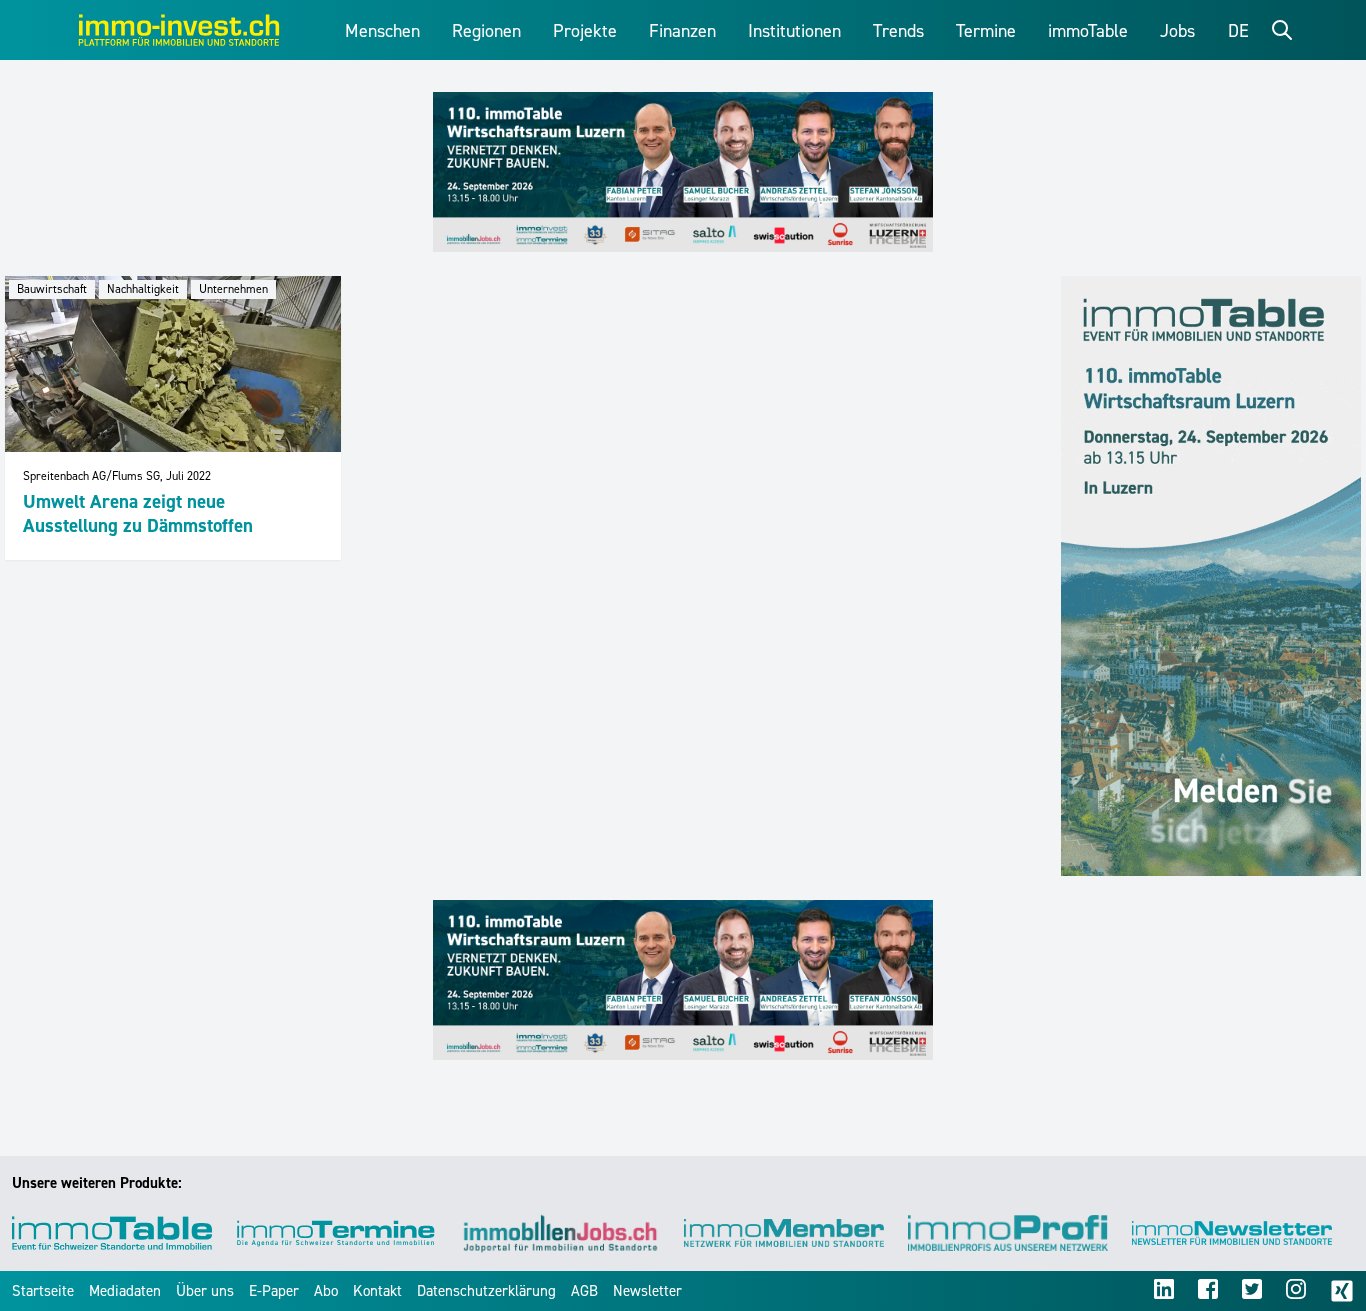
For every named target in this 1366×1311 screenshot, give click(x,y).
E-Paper (274, 1291)
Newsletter (647, 1291)
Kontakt (377, 1291)
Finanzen (682, 31)
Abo (326, 1291)
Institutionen (794, 31)
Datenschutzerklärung (486, 1291)
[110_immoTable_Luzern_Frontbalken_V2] (683, 172)
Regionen (486, 31)
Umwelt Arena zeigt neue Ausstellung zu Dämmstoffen (138, 513)
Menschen (382, 31)
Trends (898, 31)
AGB (584, 1291)
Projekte (585, 31)
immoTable (1088, 31)
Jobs (1177, 31)
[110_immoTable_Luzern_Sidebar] (1211, 576)
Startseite (43, 1291)
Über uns (205, 1291)
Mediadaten (125, 1291)
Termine (986, 31)
